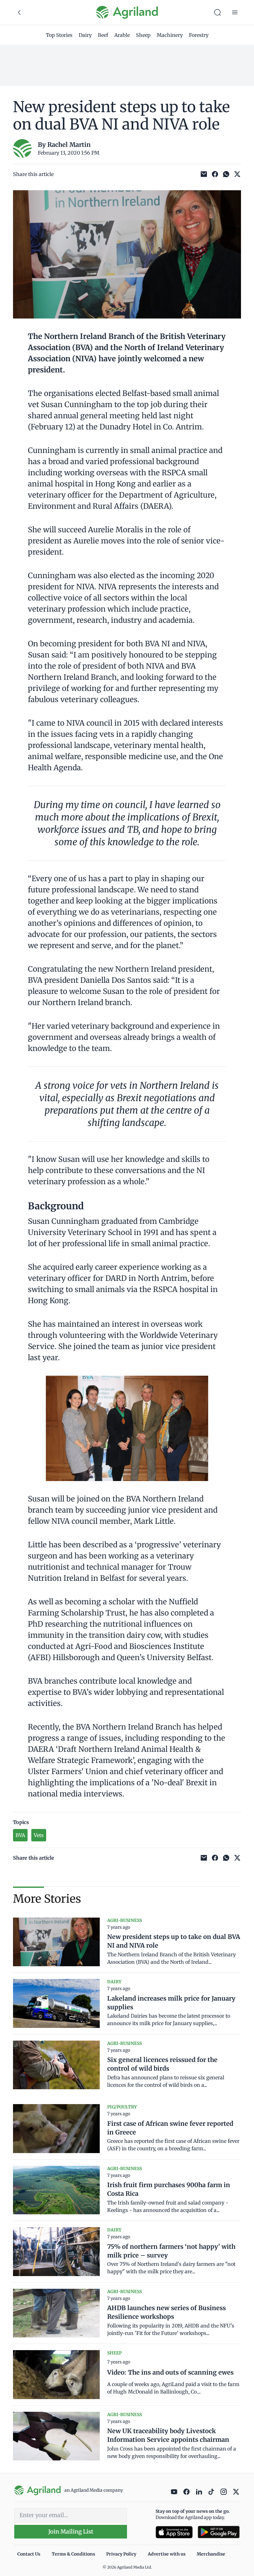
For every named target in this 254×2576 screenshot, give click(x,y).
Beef (103, 35)
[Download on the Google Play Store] (219, 2532)
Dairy (85, 35)
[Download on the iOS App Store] (174, 2532)
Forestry (199, 35)
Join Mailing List (71, 2532)
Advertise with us (167, 2554)
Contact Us (29, 2554)
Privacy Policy (121, 2554)
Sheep (143, 35)
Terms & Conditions (73, 2554)
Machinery (170, 35)
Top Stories (59, 35)
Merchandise (211, 2554)
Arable (122, 35)
